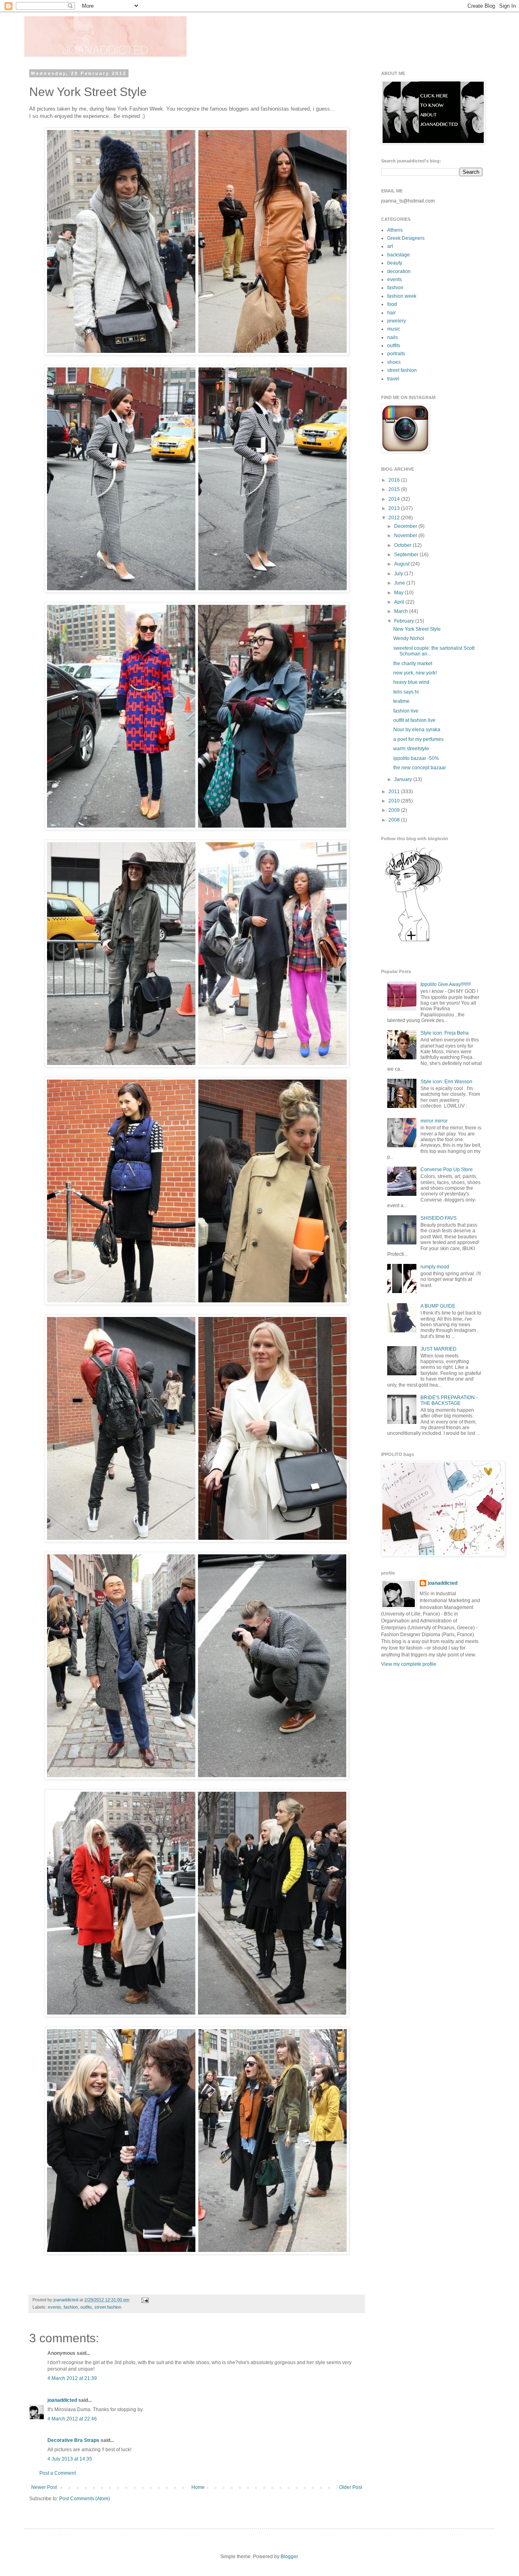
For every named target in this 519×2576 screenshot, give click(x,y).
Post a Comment (58, 2473)
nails (392, 337)
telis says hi (406, 692)
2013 (395, 508)
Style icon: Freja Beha (445, 1033)
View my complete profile (409, 1664)
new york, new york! (415, 673)
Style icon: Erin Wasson (446, 1082)
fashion (71, 2307)
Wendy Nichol (409, 638)
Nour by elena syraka (417, 730)
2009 (395, 810)
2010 (395, 801)
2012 (395, 518)
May (399, 593)
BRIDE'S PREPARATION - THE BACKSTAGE (449, 1400)
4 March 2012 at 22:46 (72, 2419)
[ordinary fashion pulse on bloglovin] (414, 941)
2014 (395, 499)
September (407, 555)
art (390, 246)
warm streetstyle (411, 749)
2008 (395, 820)
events (55, 2307)
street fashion (108, 2307)
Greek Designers (406, 238)
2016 (395, 480)
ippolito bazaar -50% (416, 758)
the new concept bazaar (420, 768)
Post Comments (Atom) (85, 2499)
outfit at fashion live (414, 720)
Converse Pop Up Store (447, 1170)
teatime (401, 701)
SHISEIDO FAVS (439, 1218)
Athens (395, 230)
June (400, 583)
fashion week (402, 296)
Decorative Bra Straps (73, 2440)
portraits (396, 354)
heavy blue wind (411, 682)
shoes (394, 362)
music (394, 329)
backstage (399, 255)
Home (198, 2487)
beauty (395, 263)
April (400, 602)
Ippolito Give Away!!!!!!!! (446, 984)
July (399, 574)
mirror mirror (434, 1121)
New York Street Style (417, 629)
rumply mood (435, 1267)
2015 (395, 489)
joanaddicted (66, 2300)
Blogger (289, 2557)
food (392, 304)
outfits (86, 2307)
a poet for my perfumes (418, 739)
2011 (395, 792)
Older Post (351, 2487)
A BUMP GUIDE (438, 1306)
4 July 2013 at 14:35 (70, 2459)
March (402, 611)
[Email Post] (144, 2300)
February (405, 621)
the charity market (413, 664)
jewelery (397, 321)
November (406, 536)
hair (391, 313)
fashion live (406, 711)
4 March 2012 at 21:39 (72, 2378)
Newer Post (44, 2487)
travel (393, 379)
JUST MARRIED (439, 1349)
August (402, 564)
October (403, 545)
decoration (399, 271)
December (406, 526)
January (404, 779)
